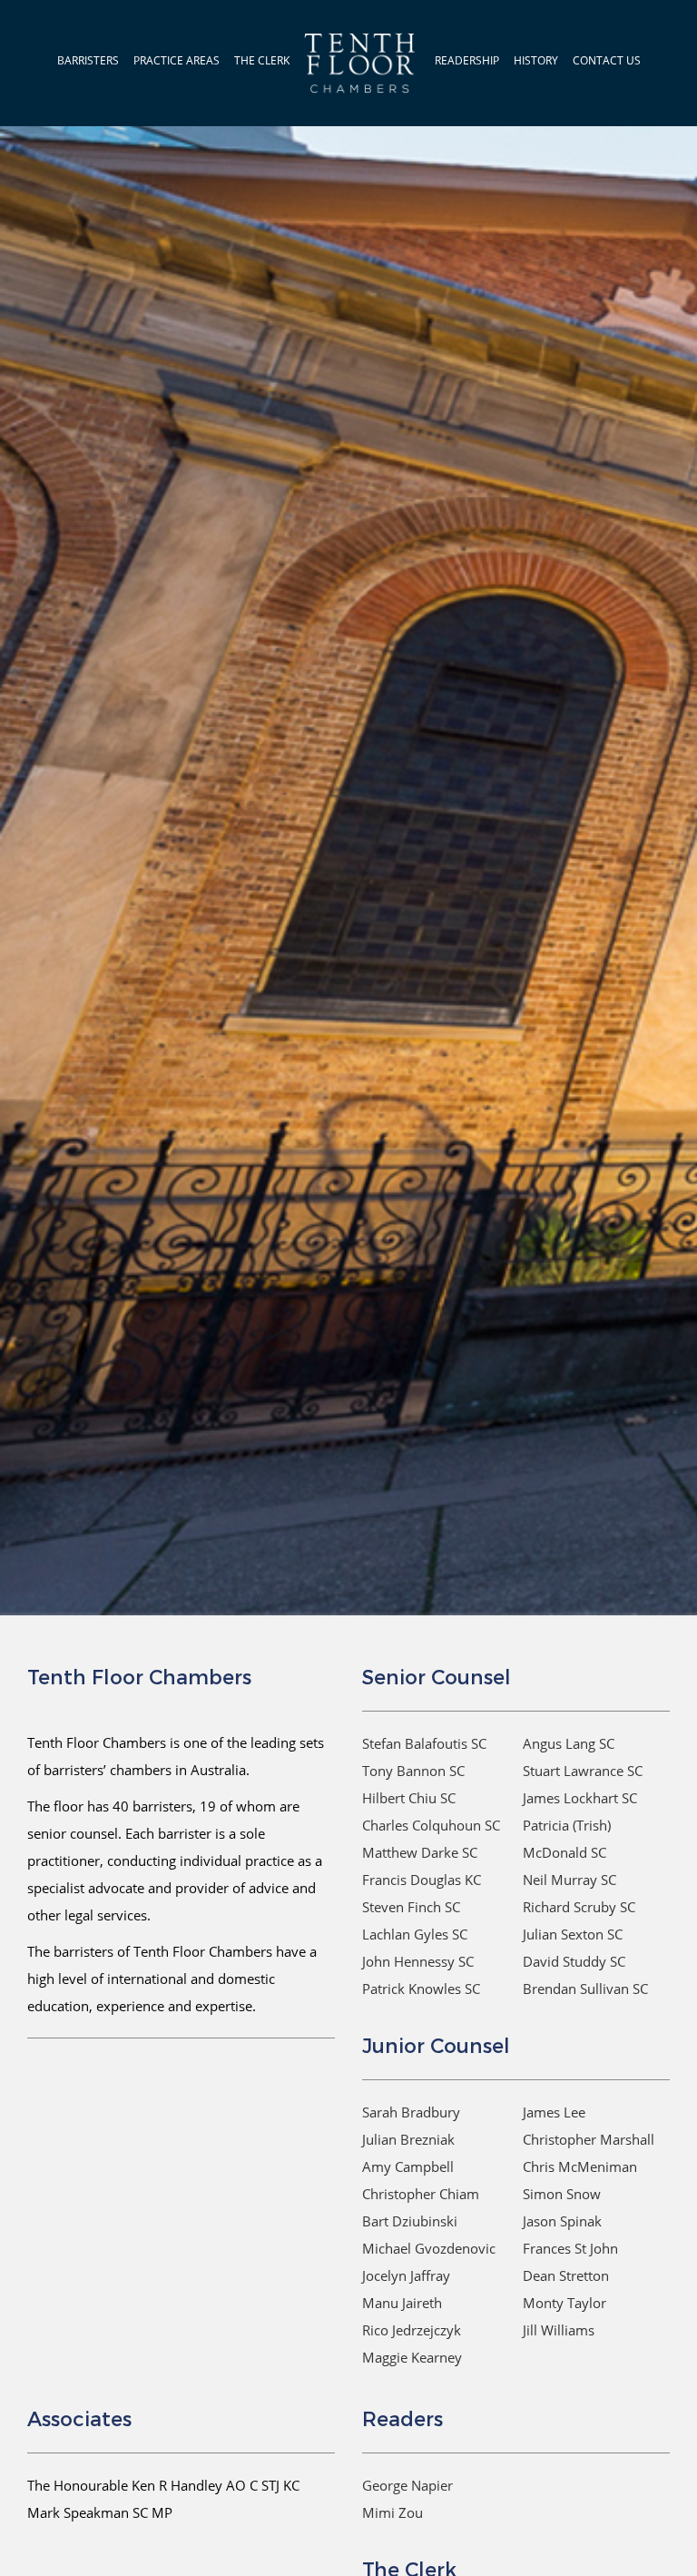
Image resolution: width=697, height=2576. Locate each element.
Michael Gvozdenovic (429, 2248)
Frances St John (570, 2248)
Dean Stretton (566, 2275)
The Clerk (262, 60)
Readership (467, 60)
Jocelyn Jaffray (406, 2275)
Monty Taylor (564, 2303)
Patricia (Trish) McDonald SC (567, 1839)
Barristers (88, 60)
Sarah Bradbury (411, 2112)
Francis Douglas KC (422, 1880)
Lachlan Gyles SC (415, 1934)
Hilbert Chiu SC (409, 1798)
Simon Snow (562, 2194)
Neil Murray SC (569, 1880)
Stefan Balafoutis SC (424, 1743)
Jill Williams (559, 2330)
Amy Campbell (408, 2166)
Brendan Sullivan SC (585, 1989)
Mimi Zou (393, 2512)
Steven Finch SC (411, 1907)
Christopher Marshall (589, 2139)
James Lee (554, 2112)
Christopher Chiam (421, 2194)
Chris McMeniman (580, 2166)
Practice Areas (177, 60)
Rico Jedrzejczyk (412, 2330)
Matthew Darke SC (420, 1852)
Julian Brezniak (408, 2139)
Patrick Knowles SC (421, 1989)
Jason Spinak (562, 2221)
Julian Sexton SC (573, 1934)
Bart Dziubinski (410, 2221)
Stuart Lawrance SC (583, 1771)
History (536, 60)
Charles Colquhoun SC (431, 1825)
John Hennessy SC (418, 1961)
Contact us (607, 60)
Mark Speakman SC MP (100, 2512)
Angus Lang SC (569, 1743)
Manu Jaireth (402, 2303)
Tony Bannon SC (413, 1771)
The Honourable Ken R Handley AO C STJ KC (163, 2485)
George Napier (407, 2485)
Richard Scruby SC (579, 1907)
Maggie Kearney (412, 2357)
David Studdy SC (574, 1961)
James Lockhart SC (580, 1798)
